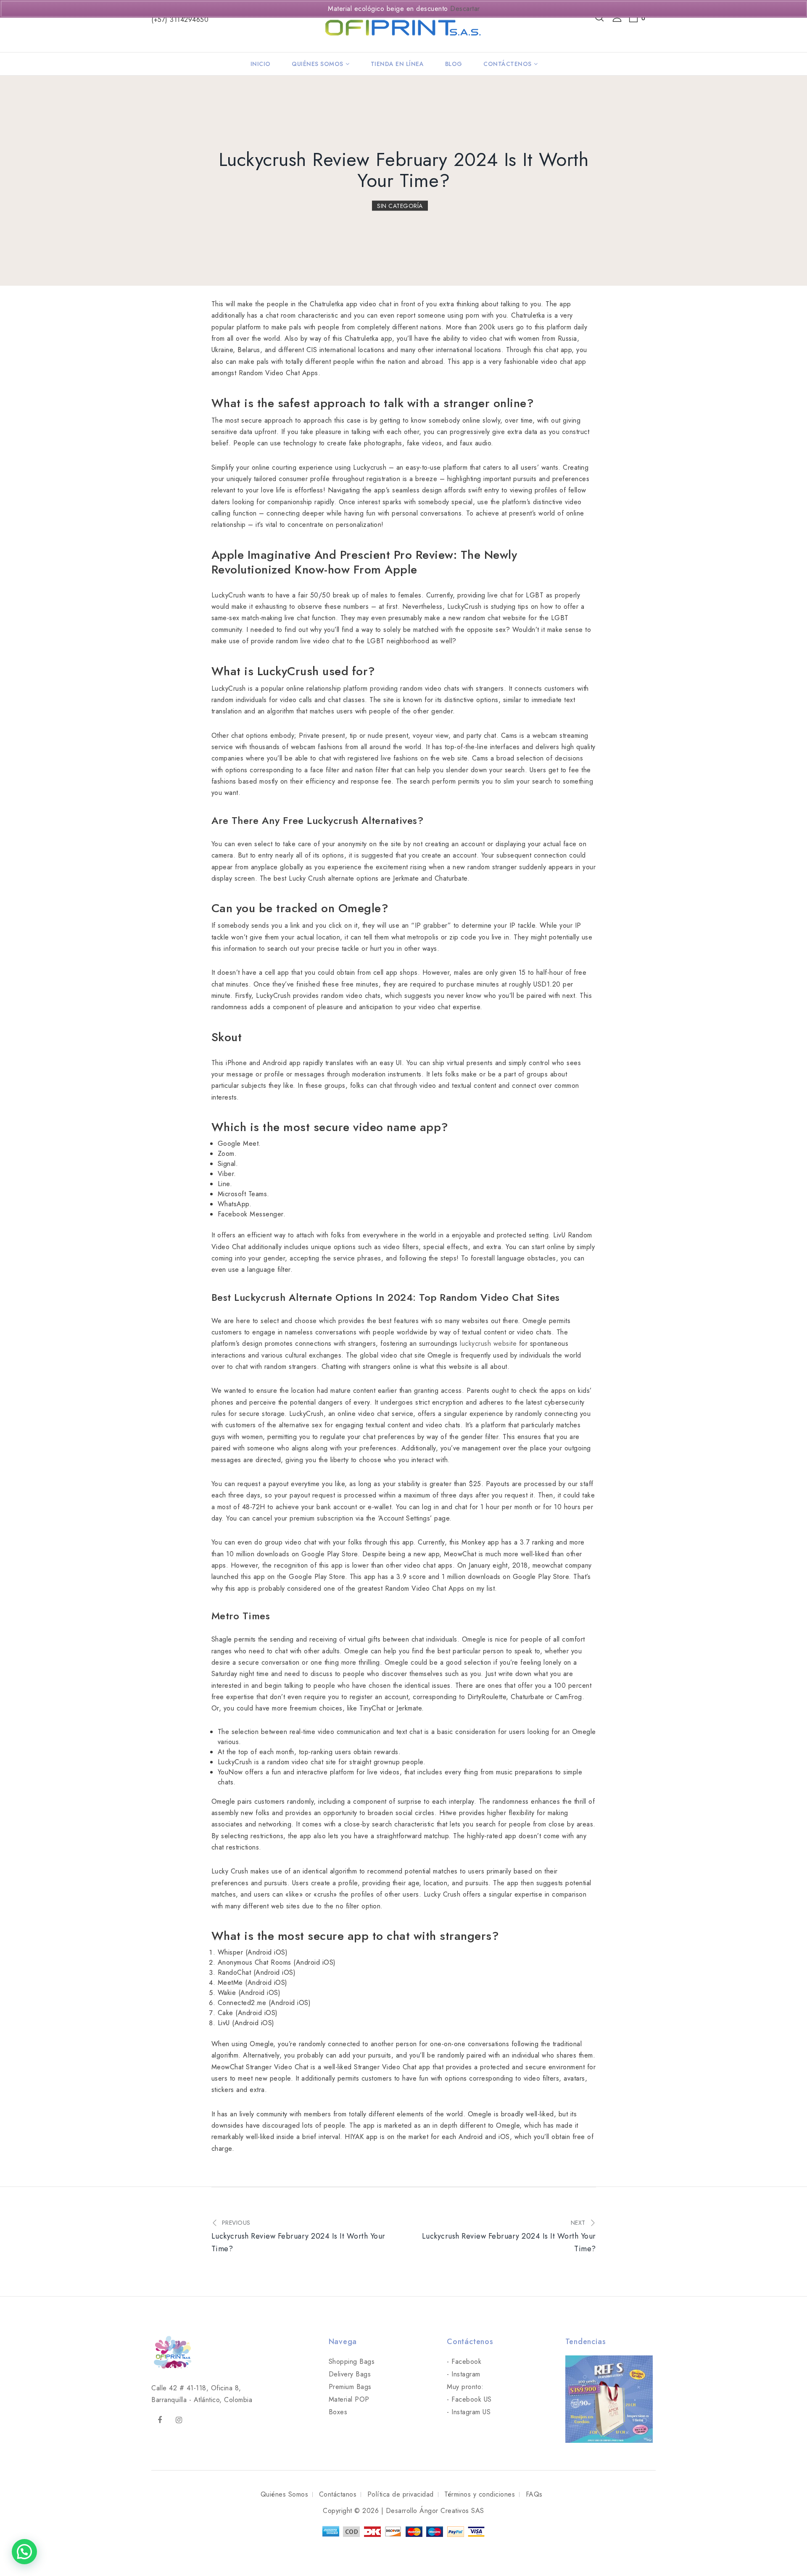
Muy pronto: (465, 2387)
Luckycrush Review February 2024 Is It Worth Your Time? (404, 170)
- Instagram (464, 2374)
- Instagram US (469, 2412)
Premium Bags (350, 2387)
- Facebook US (469, 2399)
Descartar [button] (465, 9)
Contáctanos (338, 2494)
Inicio (261, 64)
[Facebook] (160, 2420)
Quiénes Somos (318, 64)
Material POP (349, 2399)
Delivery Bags (350, 2374)
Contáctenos (508, 64)
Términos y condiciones (480, 2494)
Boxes (338, 2412)
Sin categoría (400, 206)
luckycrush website (488, 1343)
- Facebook (464, 2362)
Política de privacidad (401, 2494)
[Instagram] (179, 2420)
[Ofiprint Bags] (401, 25)
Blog (454, 64)
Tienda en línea (397, 64)
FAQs (534, 2494)
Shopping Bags (352, 2362)
